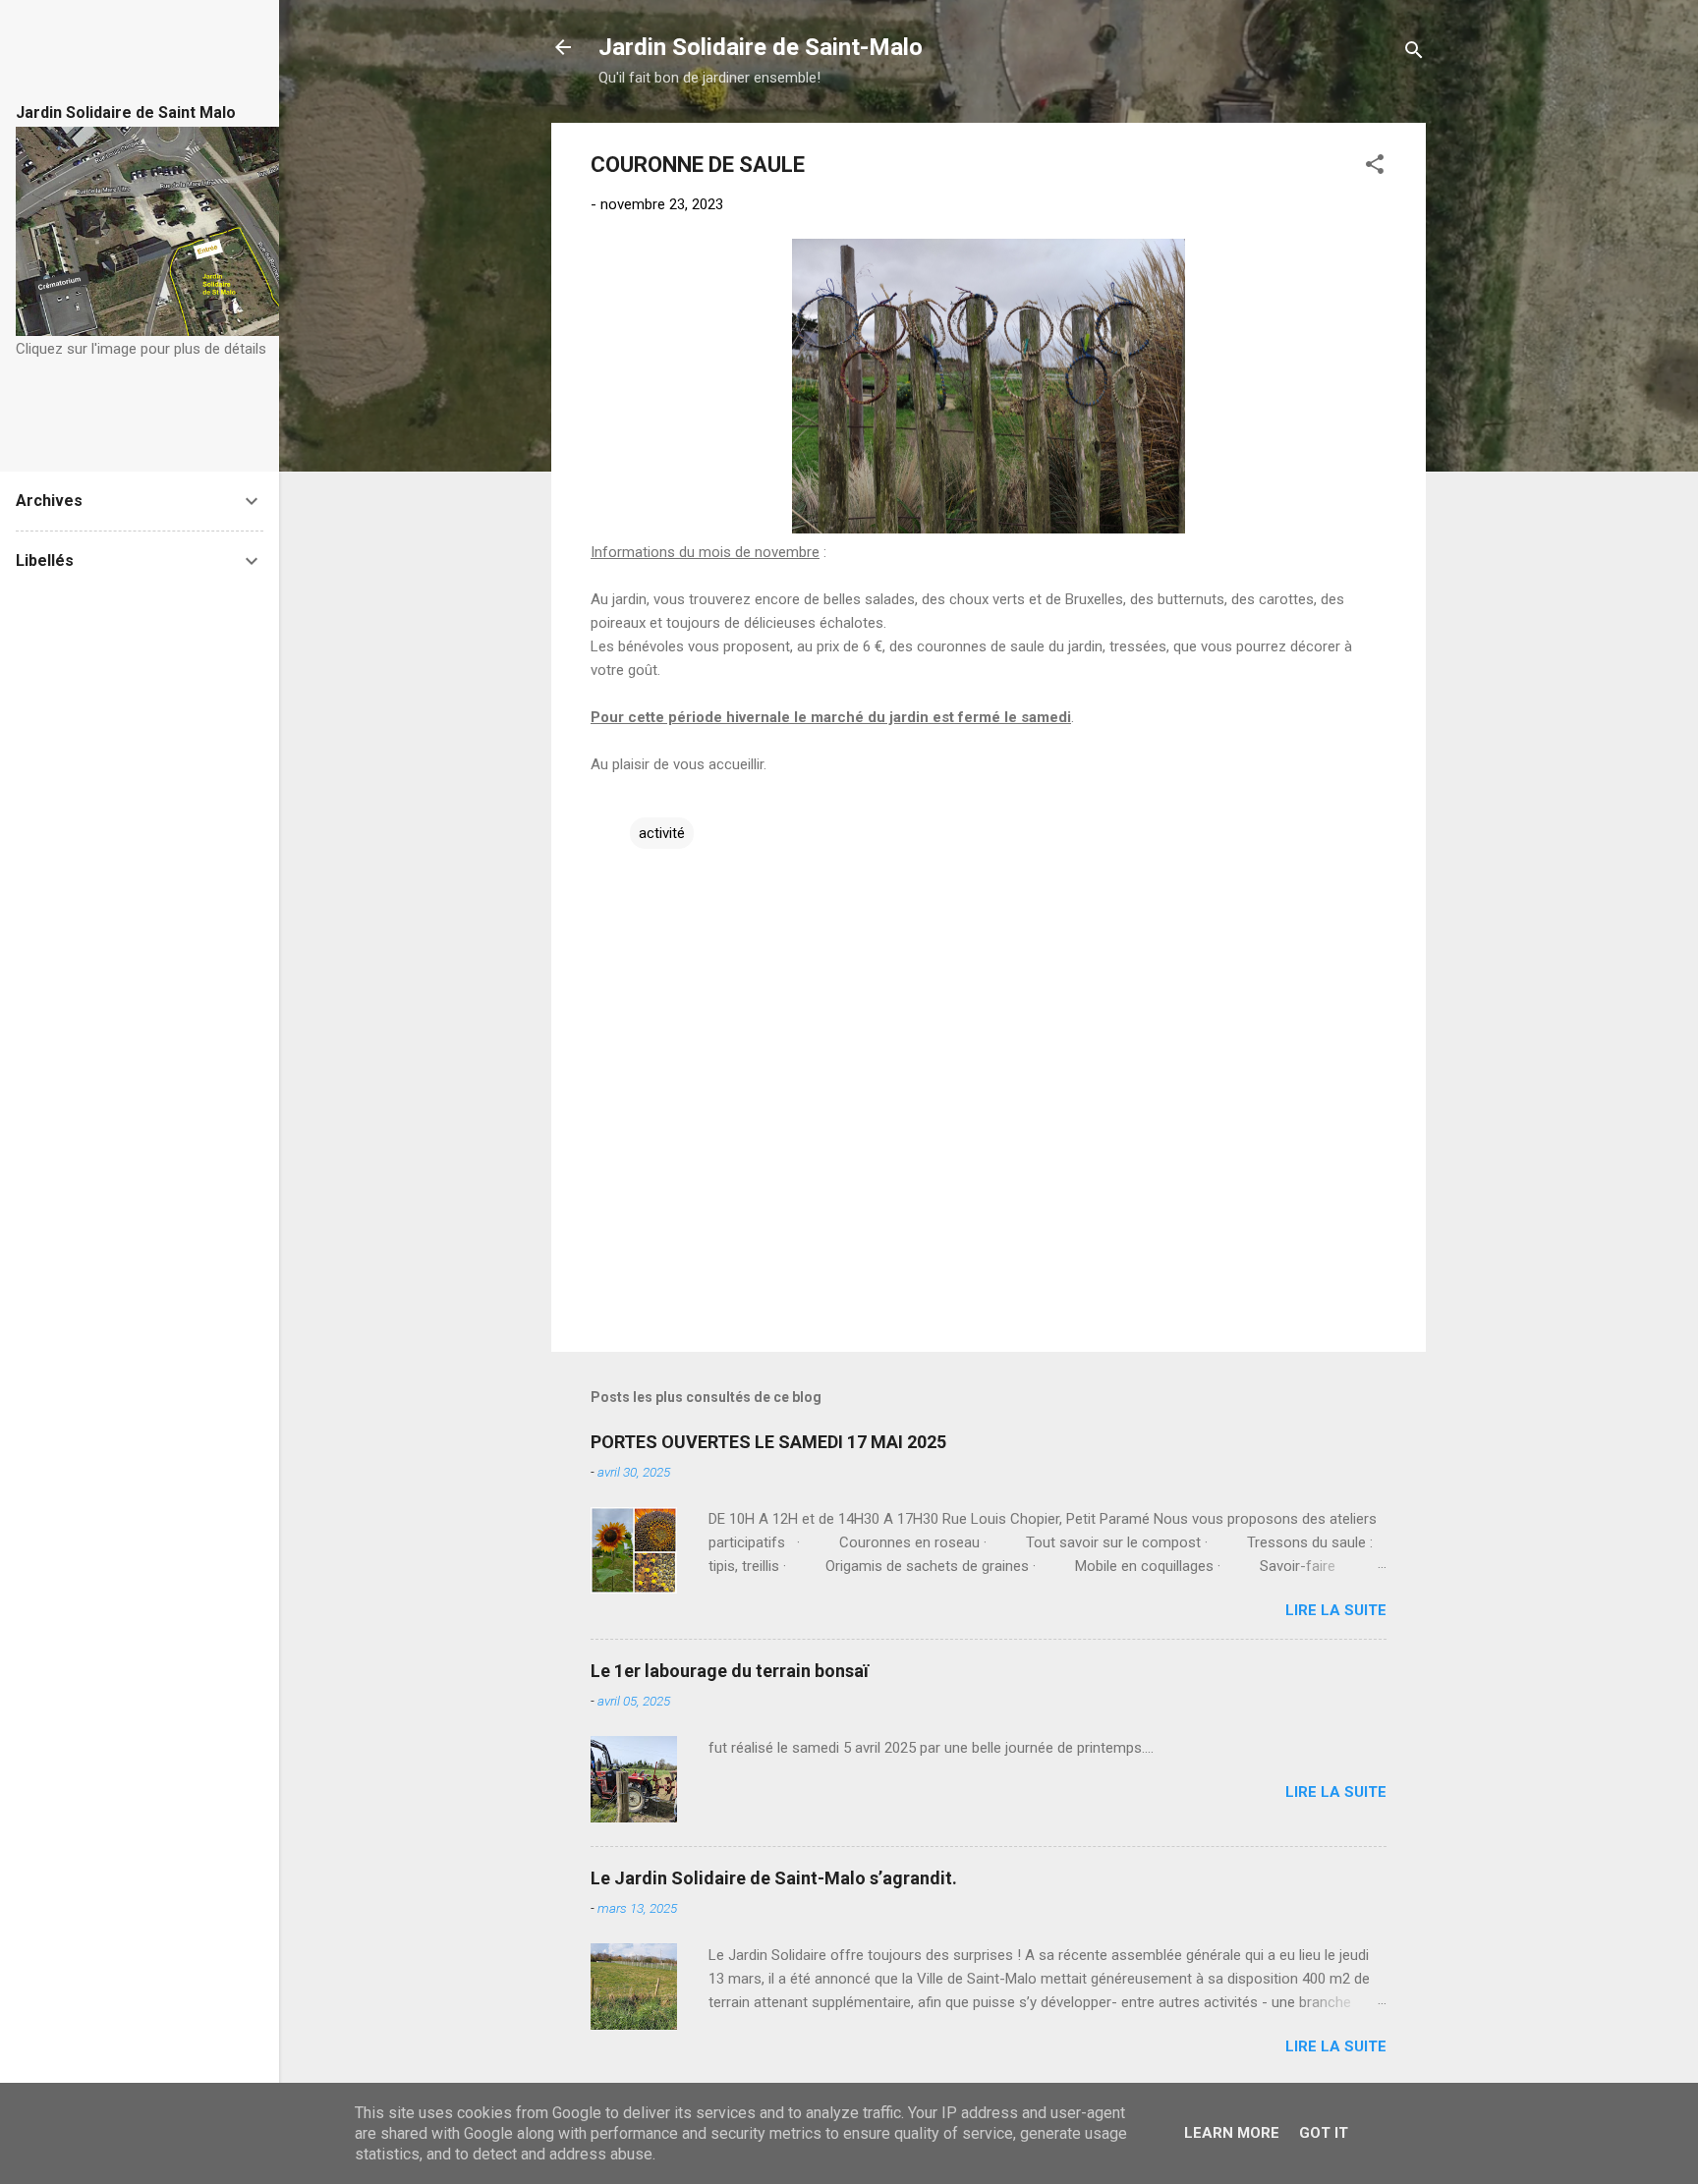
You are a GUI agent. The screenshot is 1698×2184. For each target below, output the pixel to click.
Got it (1324, 2133)
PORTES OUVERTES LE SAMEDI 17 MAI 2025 (768, 1442)
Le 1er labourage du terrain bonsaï (730, 1671)
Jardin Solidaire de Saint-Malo (761, 47)
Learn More (1232, 2133)
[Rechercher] (1414, 54)
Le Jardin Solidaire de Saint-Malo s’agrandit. (774, 1878)
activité (662, 833)
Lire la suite (1336, 1610)
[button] (1375, 168)
